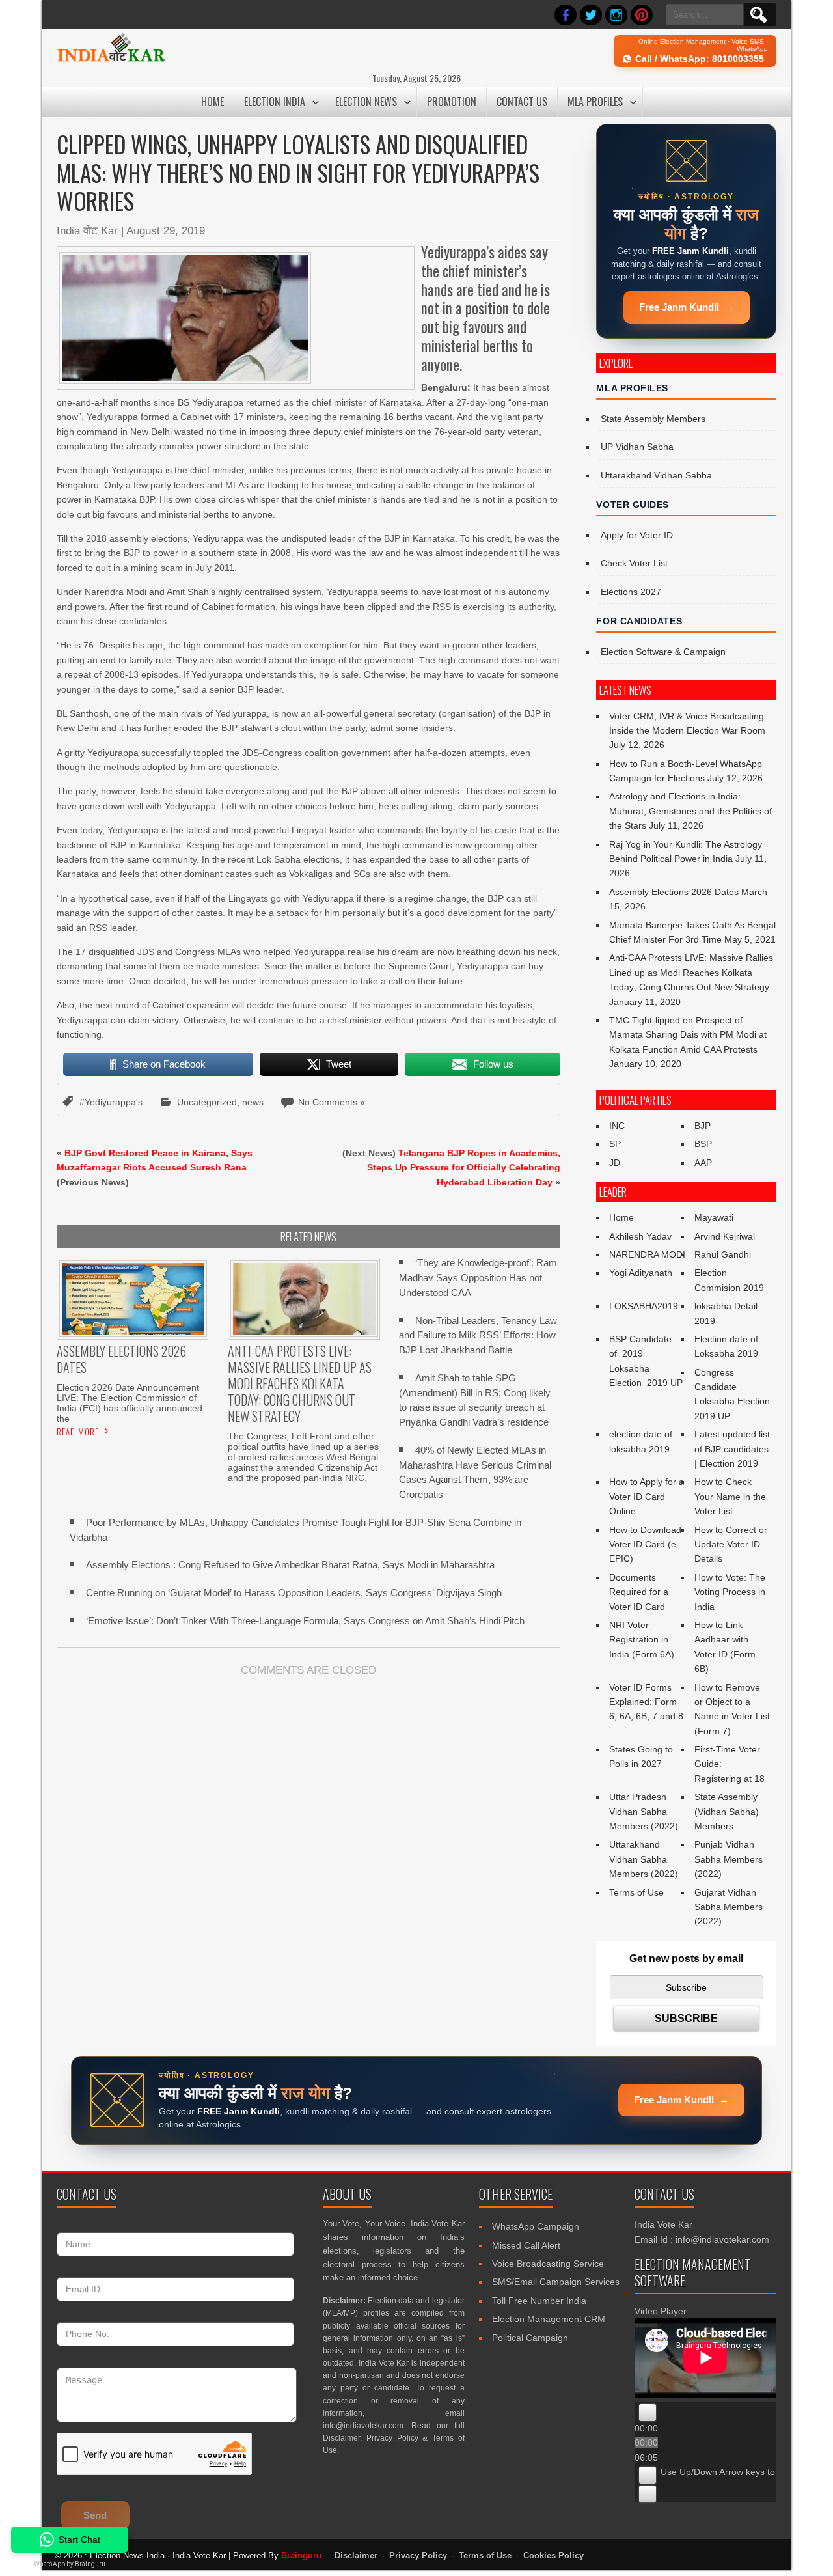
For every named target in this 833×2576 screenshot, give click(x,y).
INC (617, 1126)
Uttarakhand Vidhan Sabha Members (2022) (644, 1859)
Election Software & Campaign (663, 652)
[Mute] (648, 2475)
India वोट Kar (87, 231)
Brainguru (301, 2555)
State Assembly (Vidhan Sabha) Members (727, 1811)
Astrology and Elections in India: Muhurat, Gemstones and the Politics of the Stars (690, 811)
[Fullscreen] (648, 2494)
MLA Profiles (595, 102)
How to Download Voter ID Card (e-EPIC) (645, 1544)
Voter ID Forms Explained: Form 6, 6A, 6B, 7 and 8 (646, 1702)
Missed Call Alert (526, 2245)
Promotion (452, 102)
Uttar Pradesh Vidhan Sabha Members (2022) (644, 1811)
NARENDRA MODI (647, 1254)
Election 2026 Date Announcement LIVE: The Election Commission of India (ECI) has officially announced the (130, 1403)
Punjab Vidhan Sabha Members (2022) (729, 1859)
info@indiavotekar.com (363, 2426)
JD (615, 1163)
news (253, 1102)
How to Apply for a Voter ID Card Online (647, 1496)
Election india (275, 102)
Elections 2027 (631, 592)
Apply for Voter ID (637, 535)
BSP (703, 1144)
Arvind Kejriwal (725, 1236)
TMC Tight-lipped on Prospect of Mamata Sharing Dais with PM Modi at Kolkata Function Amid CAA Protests (688, 1035)
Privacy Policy (392, 2438)
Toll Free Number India (539, 2301)
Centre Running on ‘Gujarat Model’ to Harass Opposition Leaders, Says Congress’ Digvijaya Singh (294, 1593)
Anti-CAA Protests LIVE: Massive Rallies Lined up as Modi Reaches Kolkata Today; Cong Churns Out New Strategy (691, 972)
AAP (703, 1163)
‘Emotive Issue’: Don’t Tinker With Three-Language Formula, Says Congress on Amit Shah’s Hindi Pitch (305, 1621)
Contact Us (522, 102)
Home (212, 102)
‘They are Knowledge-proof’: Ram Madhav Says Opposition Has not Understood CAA (478, 1278)
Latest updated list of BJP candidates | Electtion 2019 (732, 1449)
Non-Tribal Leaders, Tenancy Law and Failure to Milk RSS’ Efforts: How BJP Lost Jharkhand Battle (478, 1336)
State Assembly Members (653, 419)
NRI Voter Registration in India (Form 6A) (642, 1640)
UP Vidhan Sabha (637, 447)
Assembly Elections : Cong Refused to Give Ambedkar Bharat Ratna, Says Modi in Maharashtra (290, 1565)
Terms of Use (636, 1892)
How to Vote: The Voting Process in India (730, 1592)
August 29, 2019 (166, 231)
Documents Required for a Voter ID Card (639, 1592)
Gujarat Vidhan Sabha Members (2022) (729, 1907)
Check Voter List (634, 563)
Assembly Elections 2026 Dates (674, 892)
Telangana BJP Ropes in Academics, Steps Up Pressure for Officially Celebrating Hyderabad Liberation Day (464, 1168)
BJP (703, 1126)
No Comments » (332, 1102)
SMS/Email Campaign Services (556, 2282)
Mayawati (714, 1217)
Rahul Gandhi (723, 1254)
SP (615, 1144)
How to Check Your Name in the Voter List (730, 1496)
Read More (78, 1432)
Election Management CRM (549, 2319)
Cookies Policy (553, 2556)
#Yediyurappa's (111, 1102)
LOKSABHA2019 (644, 1306)
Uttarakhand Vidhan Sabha (656, 475)
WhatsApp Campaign (536, 2226)
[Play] (648, 2413)
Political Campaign (530, 2338)
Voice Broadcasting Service (548, 2264)
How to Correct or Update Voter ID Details (731, 1544)
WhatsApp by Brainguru (70, 2564)
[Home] (111, 60)
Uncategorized (207, 1102)
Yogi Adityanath (641, 1273)
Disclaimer (341, 2438)
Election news (366, 102)
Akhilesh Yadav (640, 1236)
